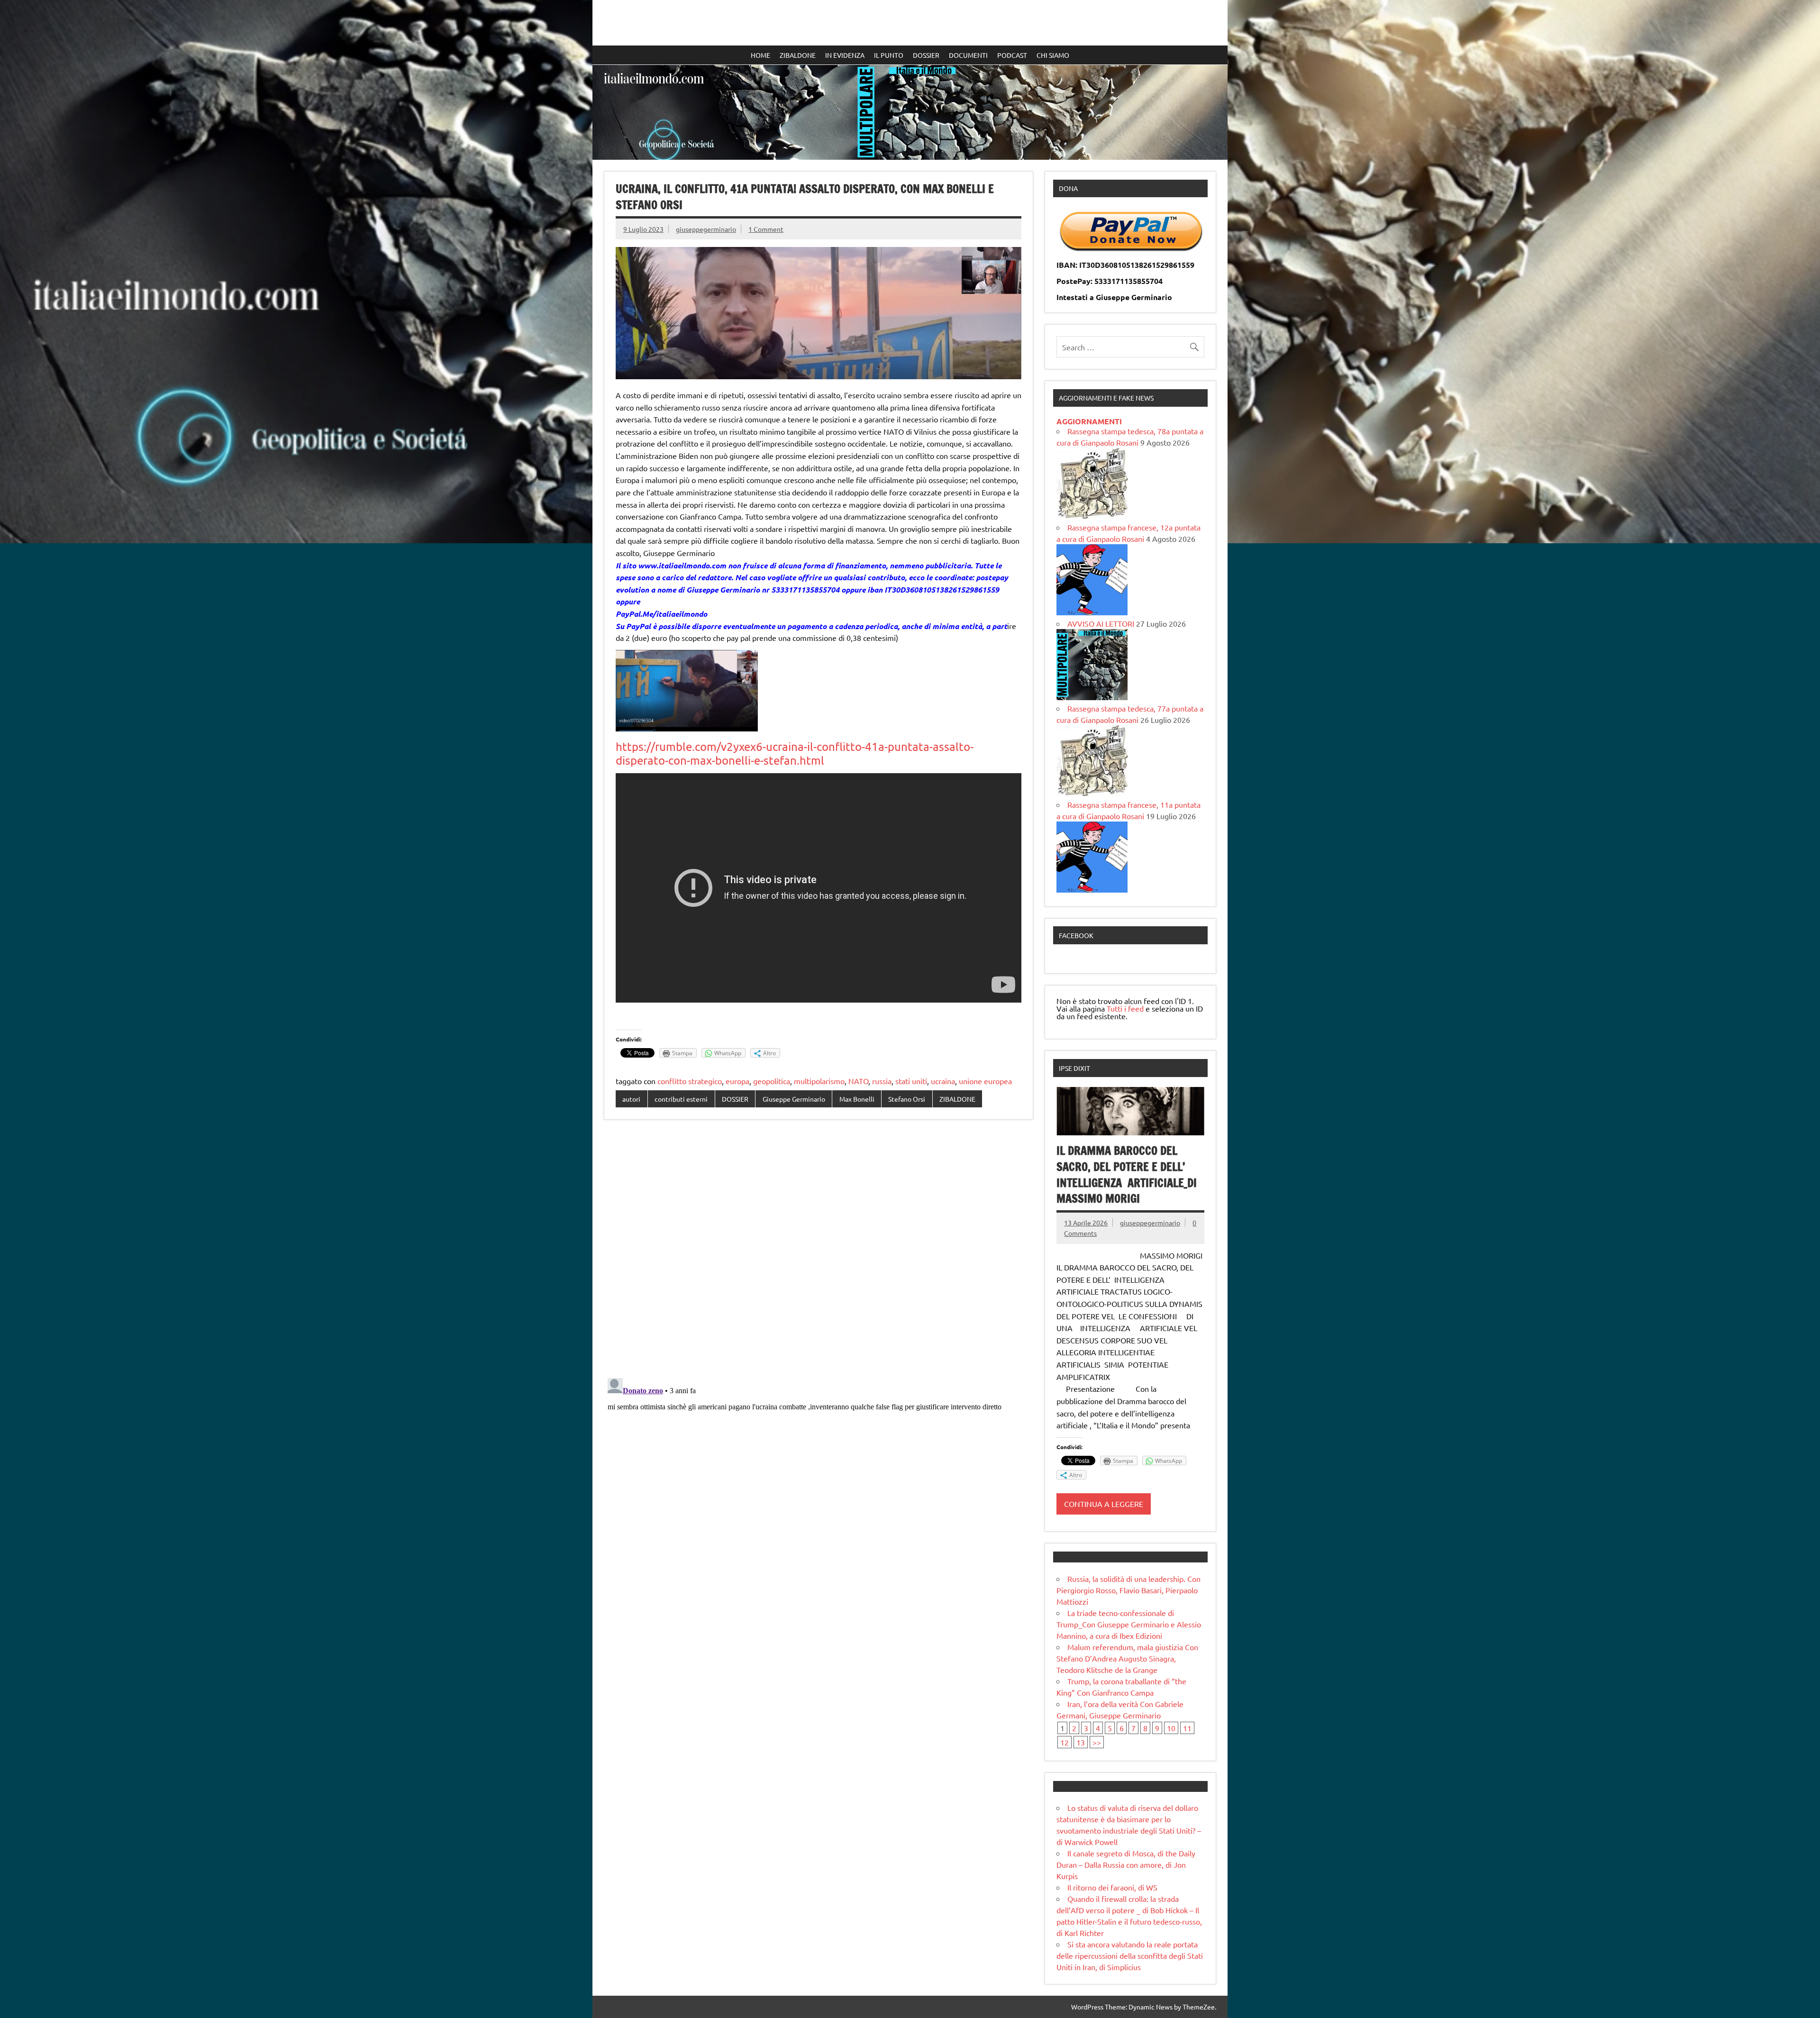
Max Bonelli (857, 1099)
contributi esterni (681, 1099)
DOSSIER (926, 55)
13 (1081, 1742)
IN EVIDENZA (845, 55)
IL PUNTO (889, 55)
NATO (858, 1081)
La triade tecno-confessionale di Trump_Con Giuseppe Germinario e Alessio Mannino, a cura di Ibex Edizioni (1129, 1624)
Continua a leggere (1104, 1504)
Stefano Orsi (907, 1099)
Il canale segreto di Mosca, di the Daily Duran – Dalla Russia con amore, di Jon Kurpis (1126, 1864)
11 (1187, 1728)
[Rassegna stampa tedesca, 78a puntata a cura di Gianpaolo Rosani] (1092, 516)
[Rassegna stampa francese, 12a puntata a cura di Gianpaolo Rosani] (1092, 612)
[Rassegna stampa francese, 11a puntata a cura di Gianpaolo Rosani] (1092, 889)
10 (1171, 1728)
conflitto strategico (690, 1081)
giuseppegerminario (706, 229)
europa (737, 1081)
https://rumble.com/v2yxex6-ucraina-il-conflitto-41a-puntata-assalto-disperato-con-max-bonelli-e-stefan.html (795, 753)
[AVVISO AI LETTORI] (1092, 697)
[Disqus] (819, 1250)
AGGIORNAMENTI (1089, 421)
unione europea (985, 1081)
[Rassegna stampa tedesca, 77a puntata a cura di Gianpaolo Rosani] (1092, 793)
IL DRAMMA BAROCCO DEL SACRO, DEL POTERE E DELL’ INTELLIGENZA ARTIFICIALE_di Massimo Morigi (1127, 1174)
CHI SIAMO (1053, 55)
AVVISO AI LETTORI (1101, 623)
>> (1097, 1742)
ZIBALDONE (798, 55)
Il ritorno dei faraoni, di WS (1112, 1887)
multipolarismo (819, 1081)
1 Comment (766, 229)
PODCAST (1012, 55)
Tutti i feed (1125, 1008)
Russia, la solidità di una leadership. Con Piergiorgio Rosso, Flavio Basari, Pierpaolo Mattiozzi (1128, 1590)
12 (1065, 1742)
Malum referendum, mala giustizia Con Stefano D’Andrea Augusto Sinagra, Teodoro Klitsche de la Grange (1127, 1658)
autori (631, 1099)
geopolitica (772, 1081)
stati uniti (911, 1081)
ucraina (943, 1081)
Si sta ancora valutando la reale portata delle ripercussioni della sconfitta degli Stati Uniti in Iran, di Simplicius (1130, 1955)
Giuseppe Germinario (794, 1099)
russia (882, 1081)
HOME (760, 55)
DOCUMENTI (968, 55)
